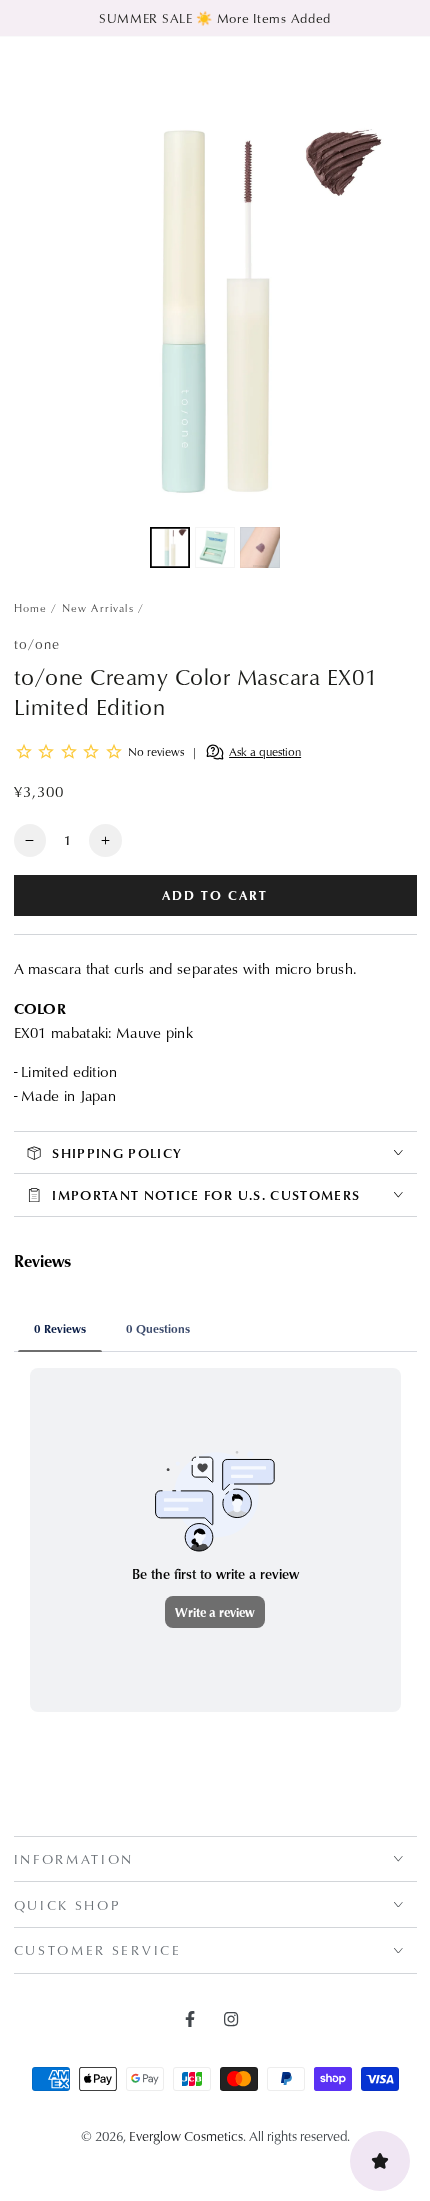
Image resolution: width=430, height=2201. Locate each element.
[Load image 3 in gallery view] (260, 547)
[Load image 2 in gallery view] (215, 547)
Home (31, 607)
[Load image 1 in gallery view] (170, 547)
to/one (37, 643)
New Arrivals (98, 607)
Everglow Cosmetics (186, 2135)
